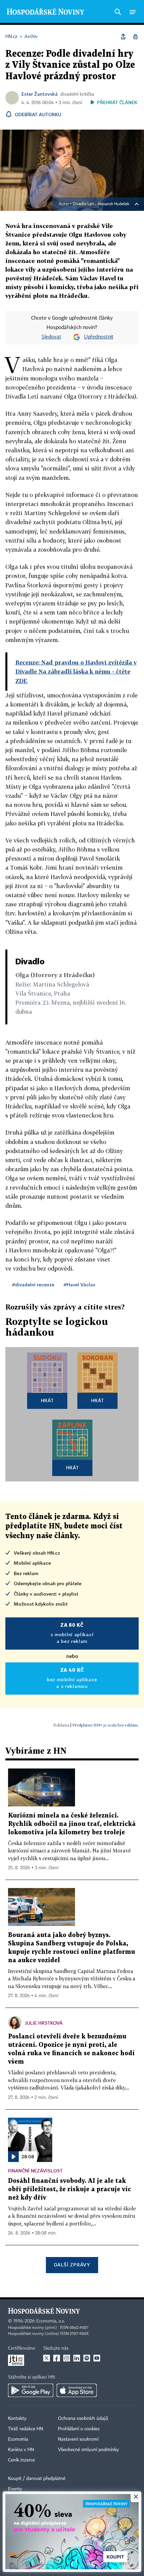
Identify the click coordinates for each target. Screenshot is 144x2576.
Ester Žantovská (40, 94)
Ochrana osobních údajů (83, 2419)
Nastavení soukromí (78, 2439)
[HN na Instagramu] (67, 2358)
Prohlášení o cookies (79, 2429)
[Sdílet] (123, 37)
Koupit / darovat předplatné (37, 2479)
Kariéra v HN (21, 2450)
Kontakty (17, 2419)
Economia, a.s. (51, 2321)
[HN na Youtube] (97, 2358)
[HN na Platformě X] (47, 2358)
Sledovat (51, 337)
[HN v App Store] (77, 2390)
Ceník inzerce (21, 2460)
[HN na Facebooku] (57, 2358)
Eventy (15, 2489)
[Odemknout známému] (135, 37)
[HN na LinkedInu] (77, 2358)
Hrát (47, 1400)
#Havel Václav (79, 1284)
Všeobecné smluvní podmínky (88, 2450)
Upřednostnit (99, 337)
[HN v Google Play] (31, 2390)
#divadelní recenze (33, 1284)
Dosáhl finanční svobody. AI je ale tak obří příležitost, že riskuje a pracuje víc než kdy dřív (69, 2189)
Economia (18, 2439)
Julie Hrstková (44, 2023)
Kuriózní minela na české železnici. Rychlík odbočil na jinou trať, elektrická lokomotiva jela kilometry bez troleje (72, 1824)
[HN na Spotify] (87, 2358)
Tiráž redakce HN (26, 2429)
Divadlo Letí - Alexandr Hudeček (101, 204)
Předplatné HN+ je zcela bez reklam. (105, 1725)
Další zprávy (72, 2265)
